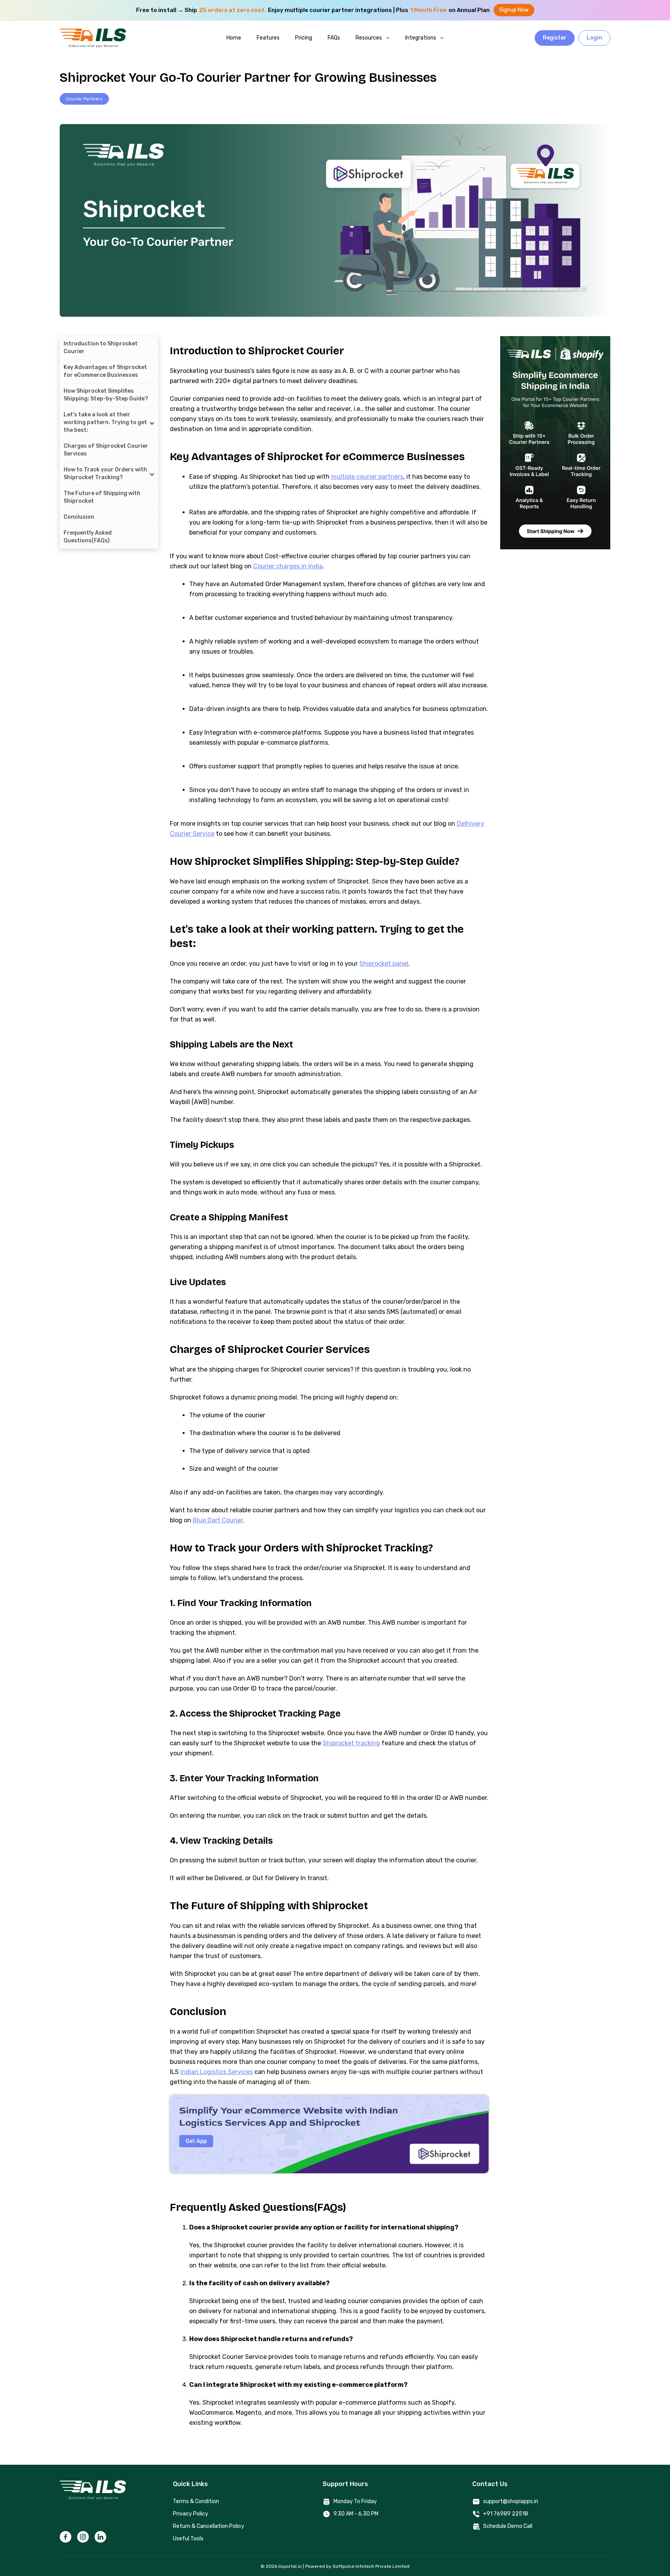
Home (234, 38)
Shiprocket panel (384, 964)
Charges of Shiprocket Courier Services (106, 450)
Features (268, 38)
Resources (369, 38)
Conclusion (79, 517)
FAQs (334, 38)
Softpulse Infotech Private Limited (371, 2566)
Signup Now (514, 10)
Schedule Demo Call (508, 2526)
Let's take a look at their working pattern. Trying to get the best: (105, 422)
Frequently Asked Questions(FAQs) (88, 537)
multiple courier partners (367, 477)
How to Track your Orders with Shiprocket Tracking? (105, 474)
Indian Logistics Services (217, 2072)
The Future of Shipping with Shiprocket (102, 497)
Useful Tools (188, 2539)
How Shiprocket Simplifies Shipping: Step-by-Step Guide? (106, 395)
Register (555, 38)
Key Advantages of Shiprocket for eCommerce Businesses (105, 371)
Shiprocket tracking (351, 1743)
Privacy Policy (191, 2514)
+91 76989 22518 (506, 2514)
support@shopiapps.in (511, 2501)
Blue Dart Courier (218, 1520)
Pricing (304, 38)
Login (594, 38)
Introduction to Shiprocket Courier (101, 348)
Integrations (421, 38)
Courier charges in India (288, 566)
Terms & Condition (196, 2501)
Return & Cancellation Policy (209, 2526)
